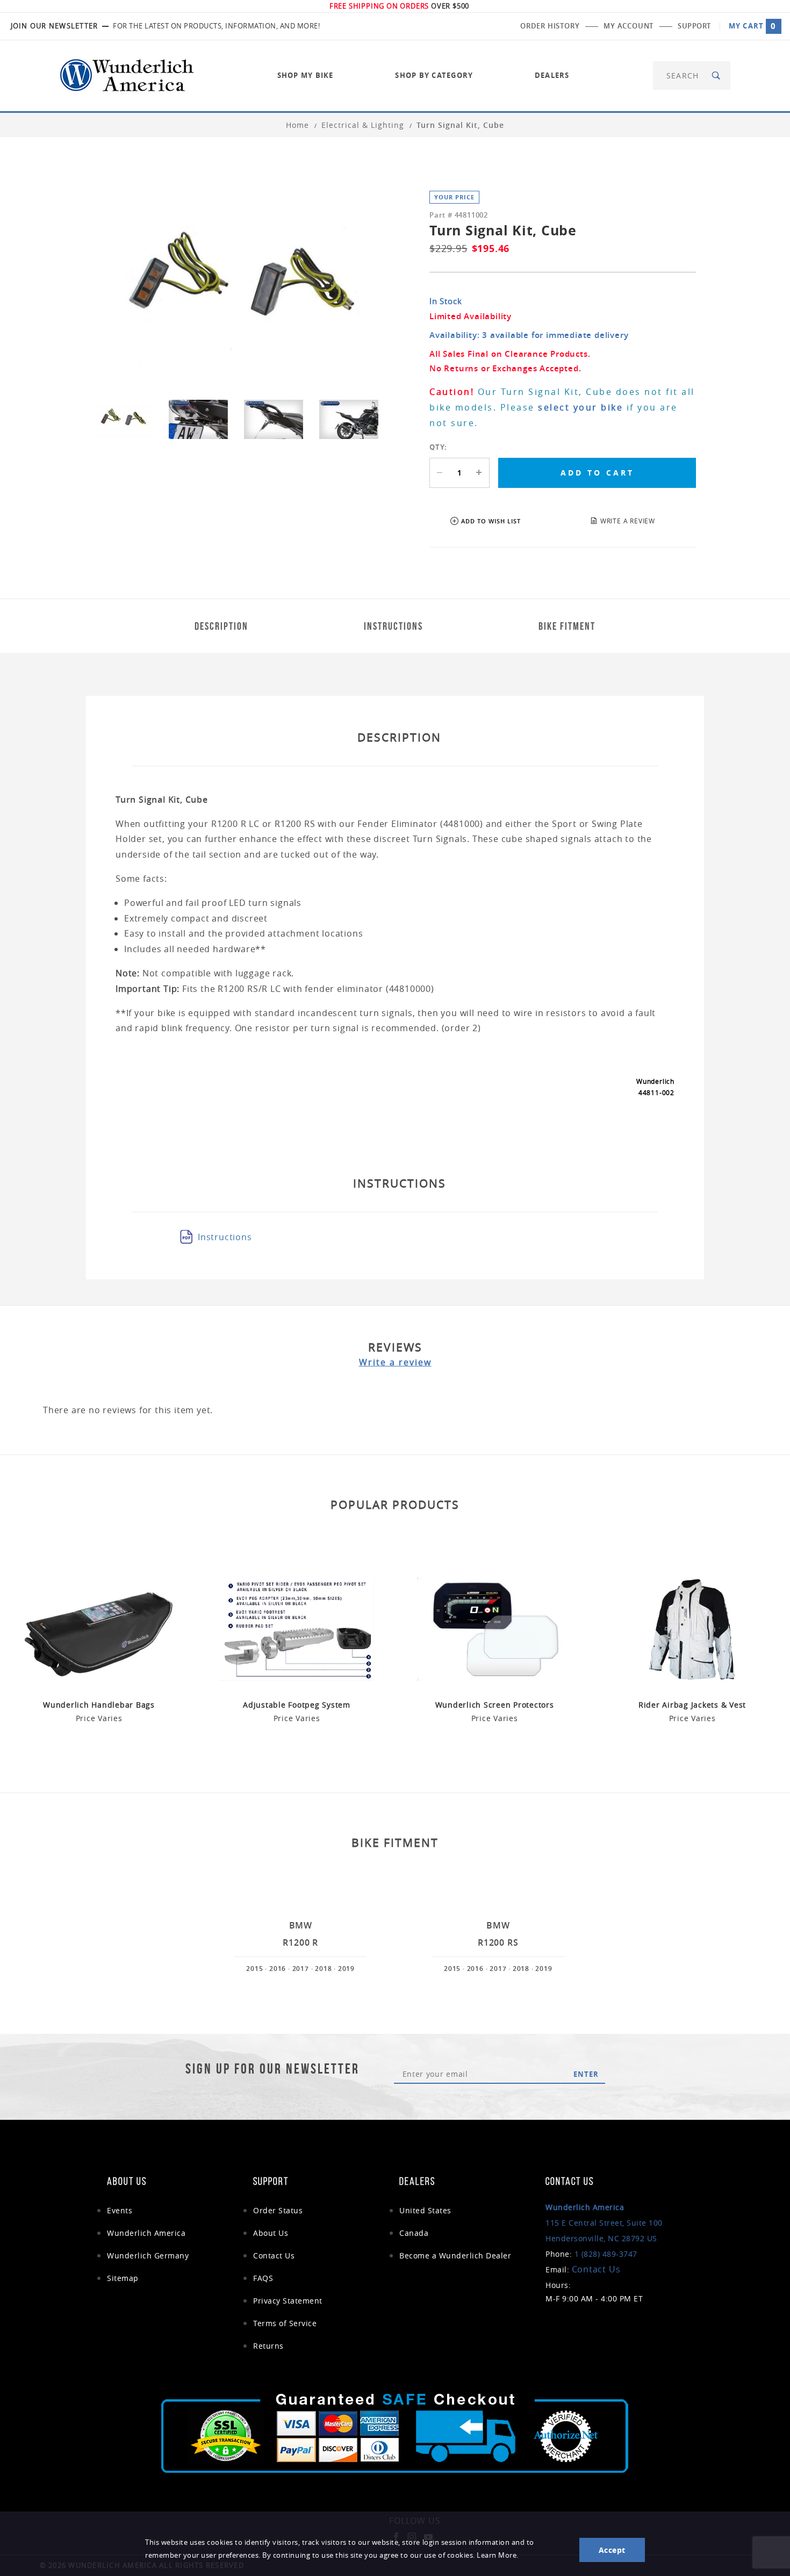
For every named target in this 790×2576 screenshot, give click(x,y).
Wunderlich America (146, 2233)
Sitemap (123, 2278)
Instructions (225, 1237)
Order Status (278, 2210)
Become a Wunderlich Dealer (455, 2255)
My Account (629, 26)
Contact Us (274, 2255)
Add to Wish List (491, 521)
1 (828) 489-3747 (606, 2254)
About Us (271, 2233)
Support (694, 26)
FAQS (263, 2278)
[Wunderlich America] (127, 74)
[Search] (717, 75)
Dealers (552, 75)
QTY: (438, 447)
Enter (586, 2074)
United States (425, 2210)
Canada (414, 2233)
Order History (550, 26)
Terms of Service (285, 2323)
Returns (268, 2346)
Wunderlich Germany (148, 2255)
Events (120, 2210)
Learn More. (498, 2555)
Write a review (395, 1362)
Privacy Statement (288, 2301)
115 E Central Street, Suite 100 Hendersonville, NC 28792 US (604, 2223)
